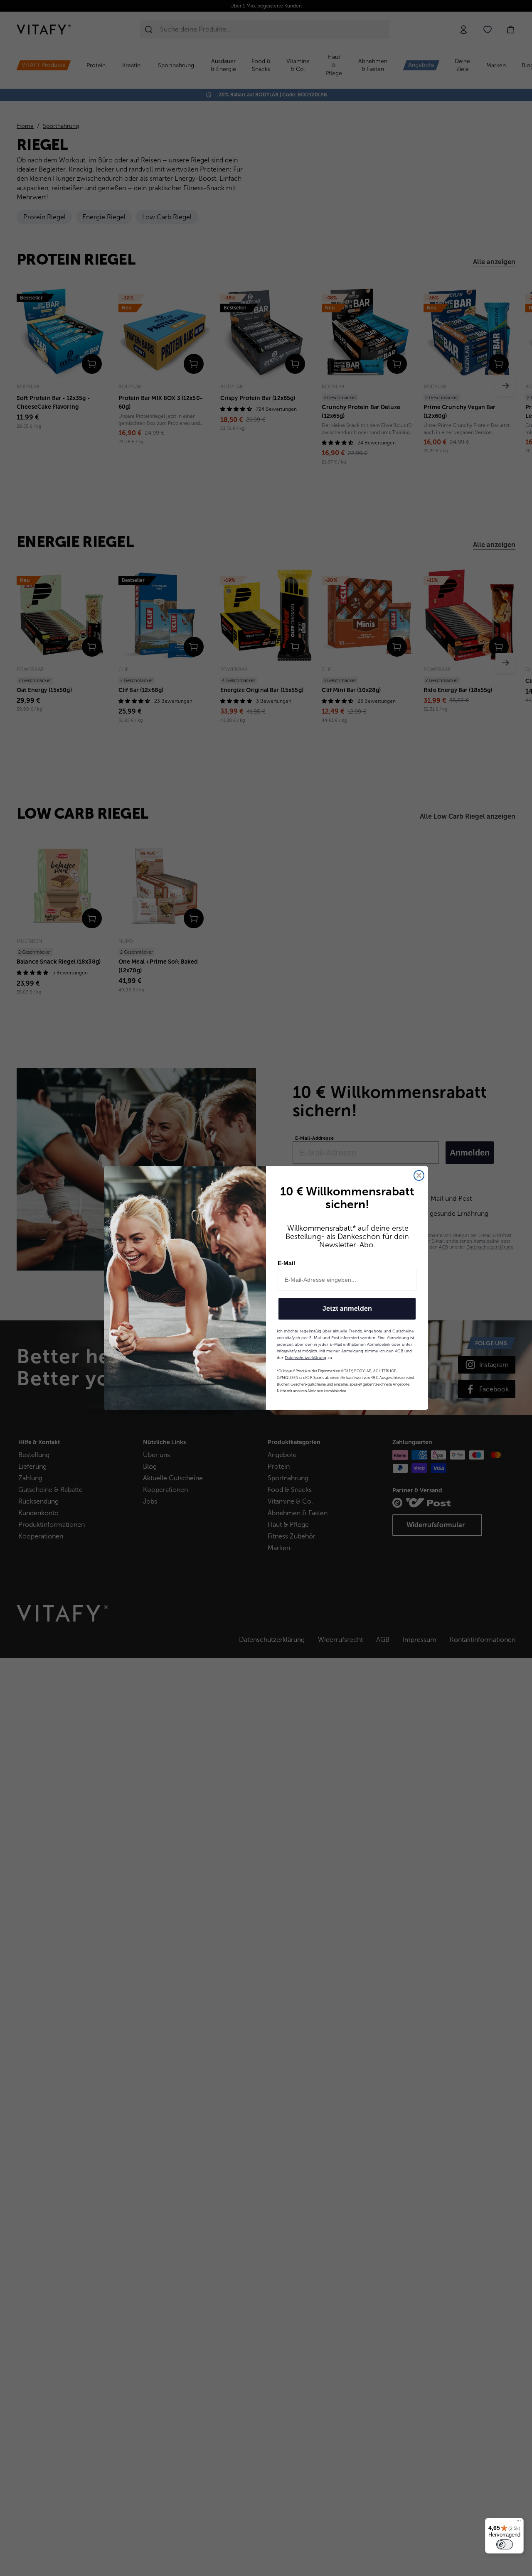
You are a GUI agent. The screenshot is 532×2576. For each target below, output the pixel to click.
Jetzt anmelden (347, 1309)
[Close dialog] (419, 1175)
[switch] (505, 2544)
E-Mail (286, 1263)
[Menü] (519, 2523)
